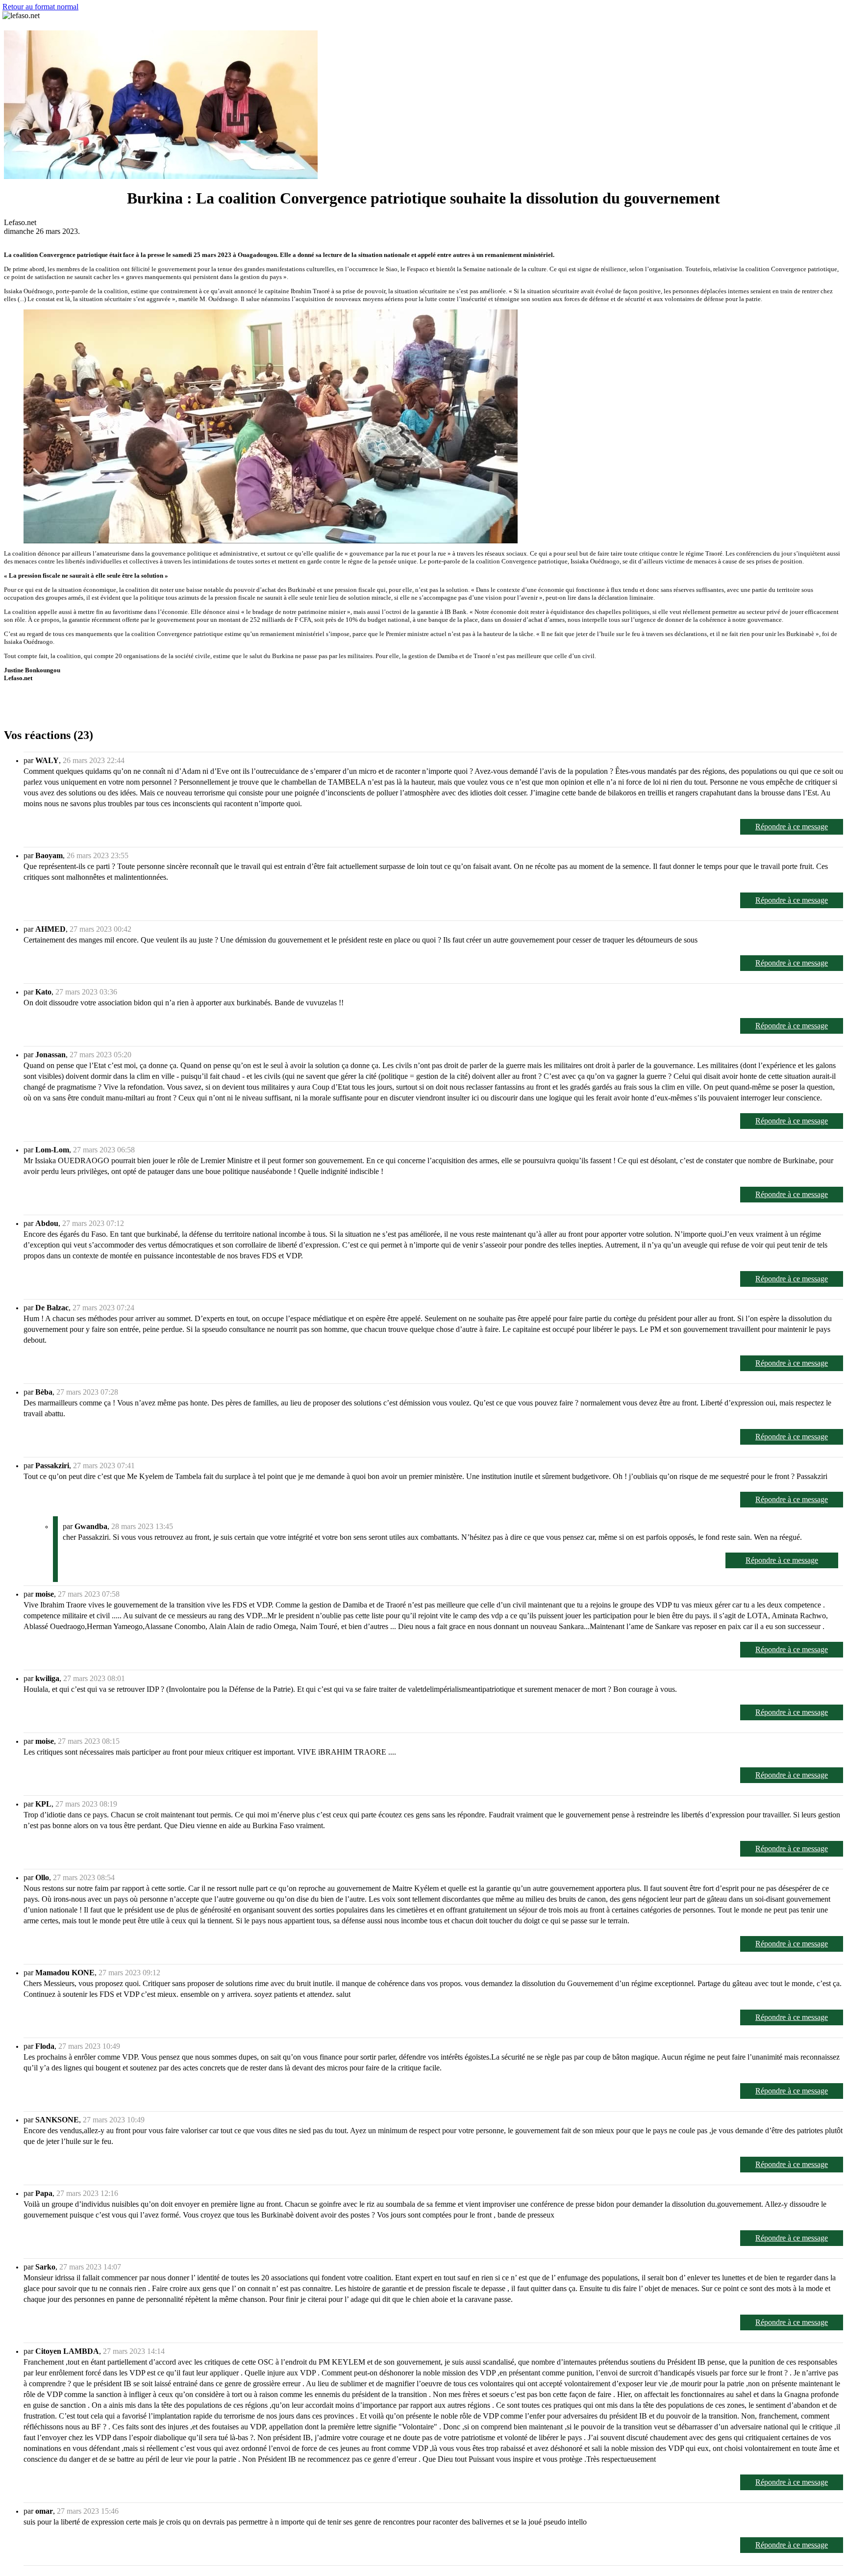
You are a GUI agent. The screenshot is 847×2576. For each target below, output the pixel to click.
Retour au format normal (40, 7)
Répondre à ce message (792, 827)
